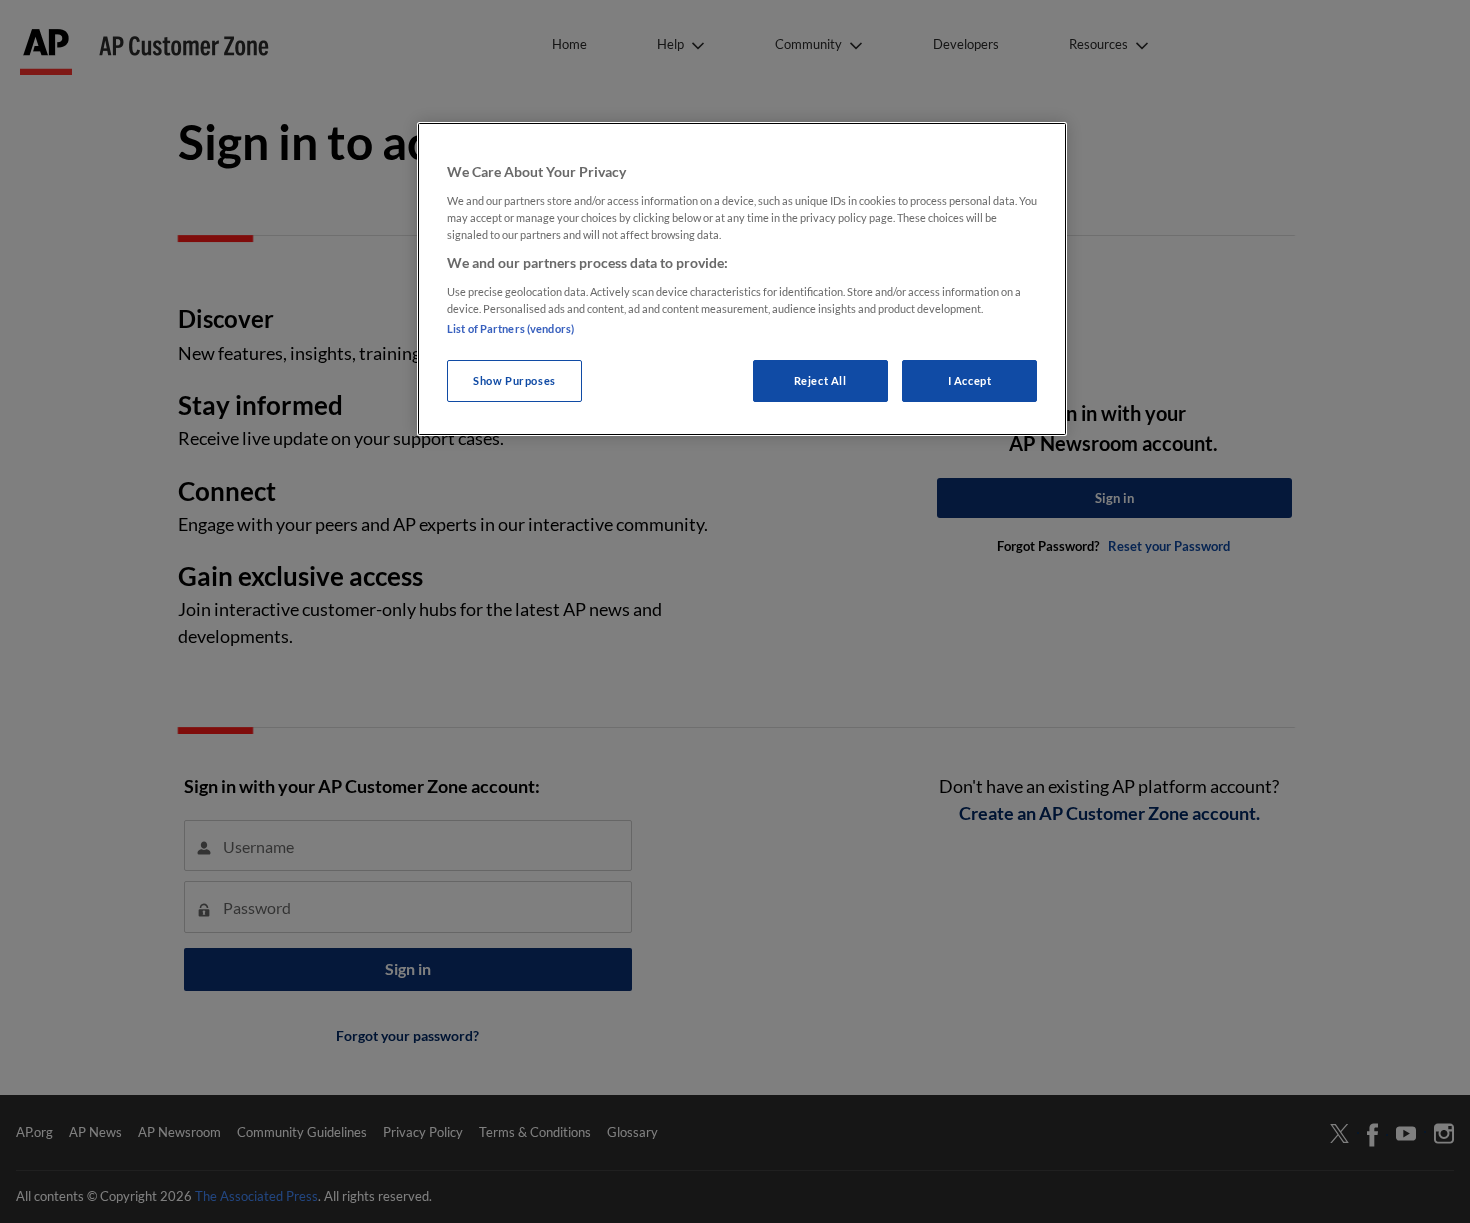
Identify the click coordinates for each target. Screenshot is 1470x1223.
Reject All (820, 380)
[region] (742, 278)
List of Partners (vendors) (510, 328)
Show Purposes (514, 380)
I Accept (970, 380)
